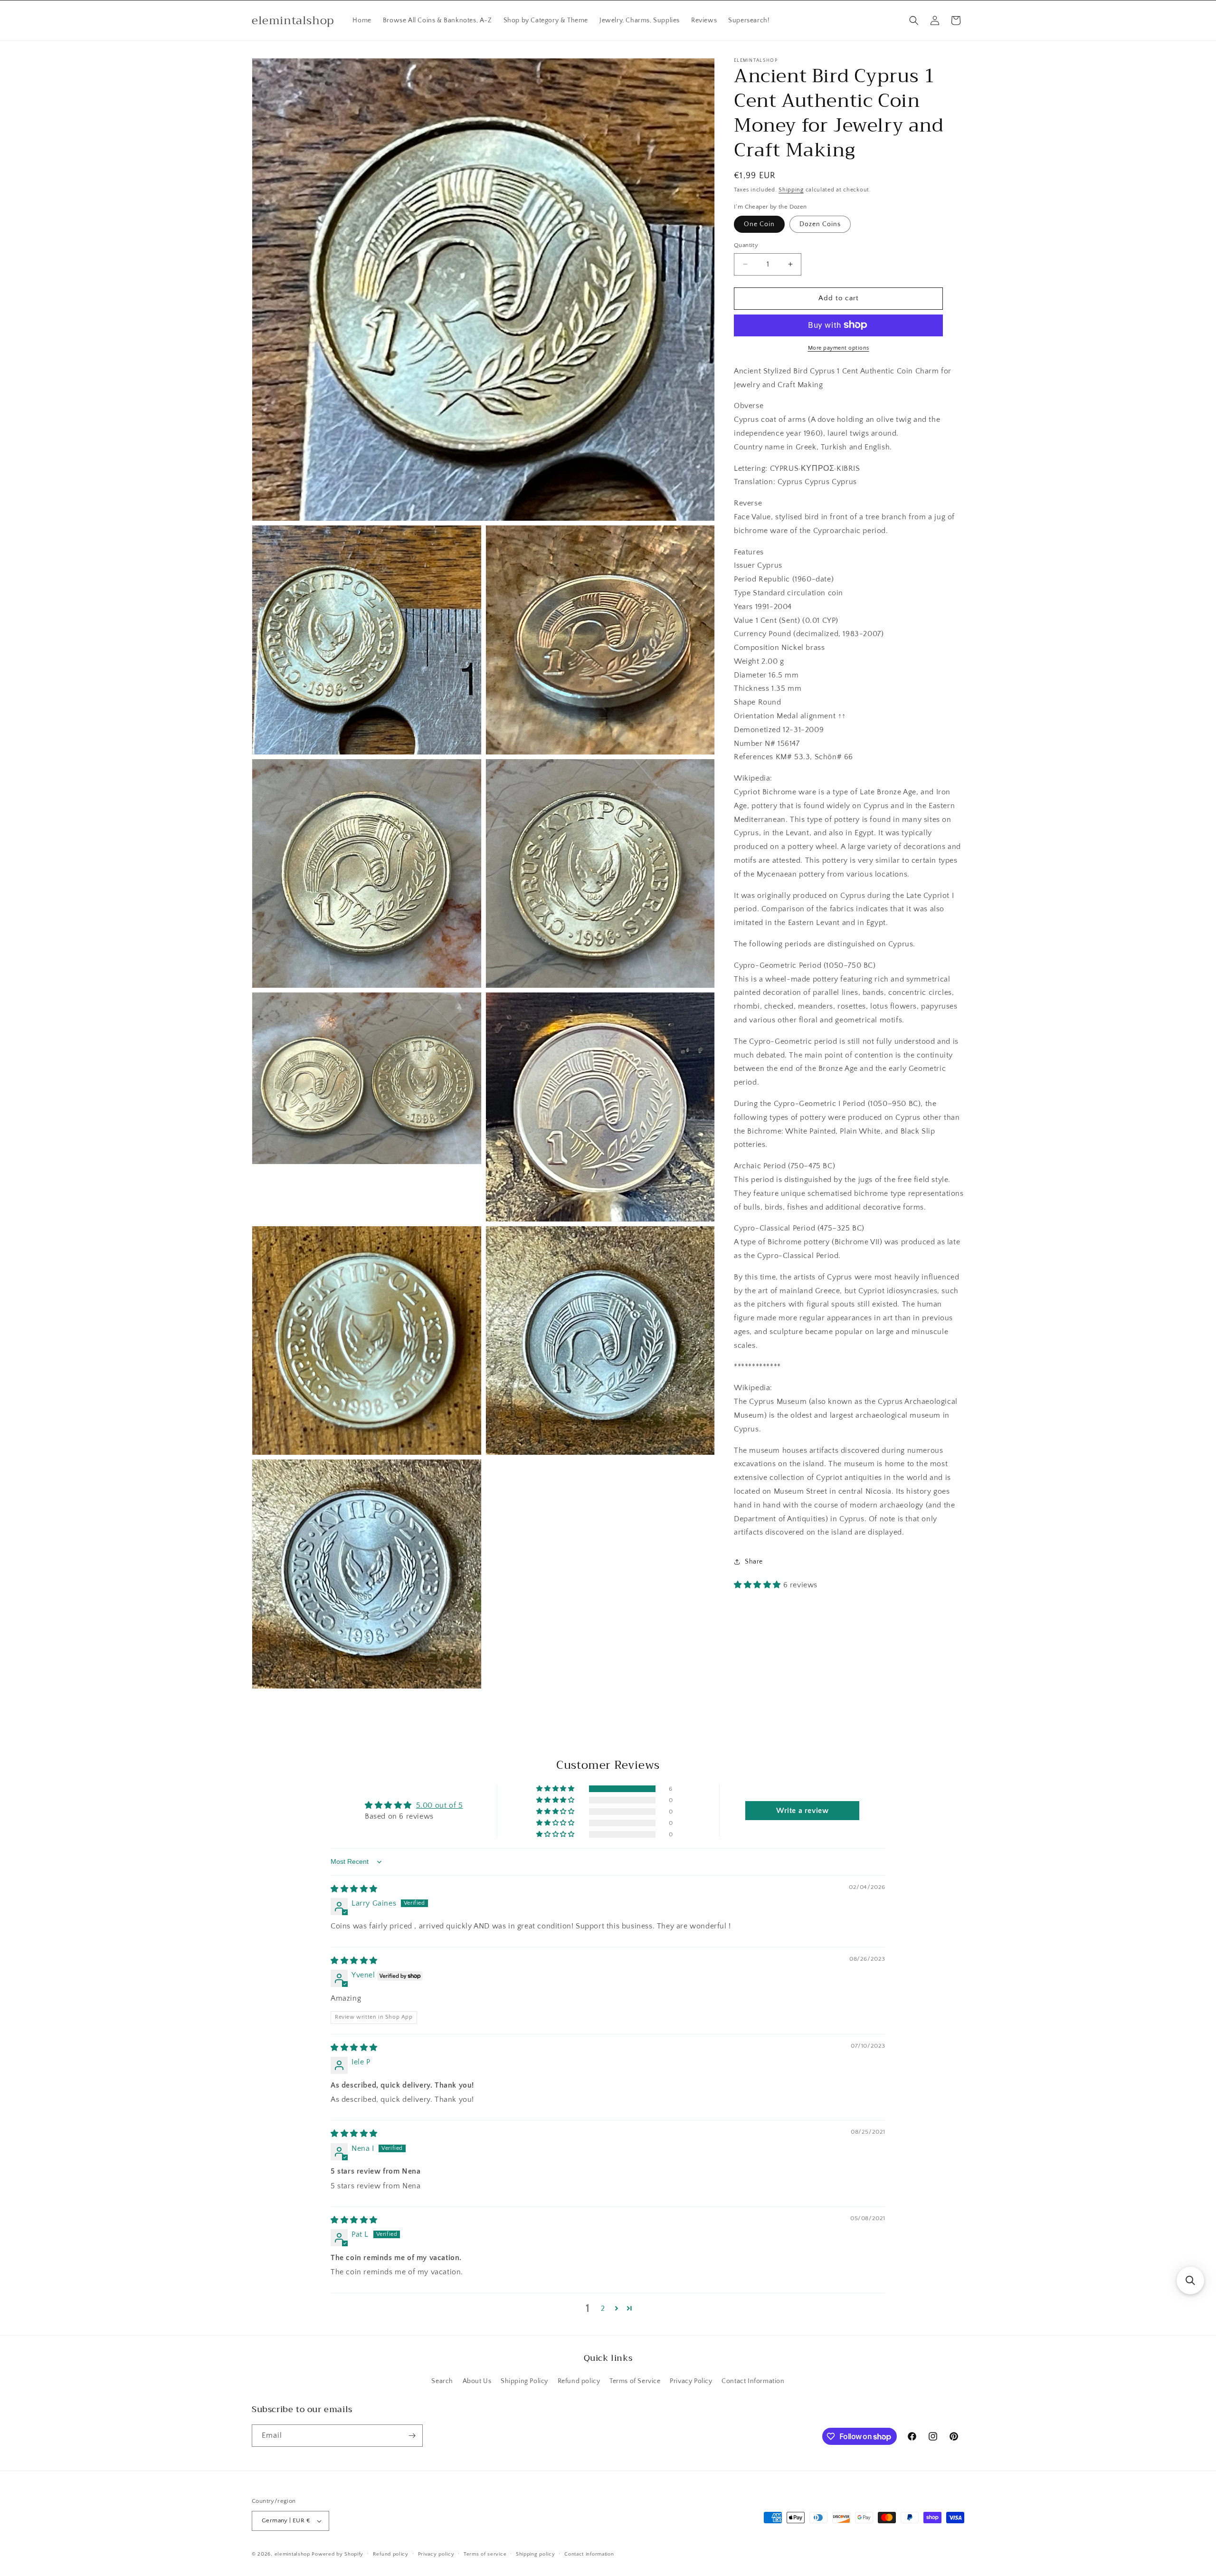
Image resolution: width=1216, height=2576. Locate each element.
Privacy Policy (691, 2381)
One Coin (759, 224)
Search (442, 2381)
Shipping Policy (524, 2381)
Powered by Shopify (337, 2554)
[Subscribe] (412, 2436)
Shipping (791, 190)
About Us (477, 2381)
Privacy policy (436, 2554)
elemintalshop (292, 2554)
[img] (354, 1889)
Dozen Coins (820, 224)
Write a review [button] (802, 1811)
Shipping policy (536, 2554)
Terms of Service (635, 2381)
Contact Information (753, 2381)
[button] (914, 20)
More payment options (839, 348)
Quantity (746, 245)
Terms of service (485, 2554)
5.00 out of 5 (440, 1805)
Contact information (589, 2554)
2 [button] (603, 2309)
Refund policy (579, 2381)
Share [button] (754, 1561)
